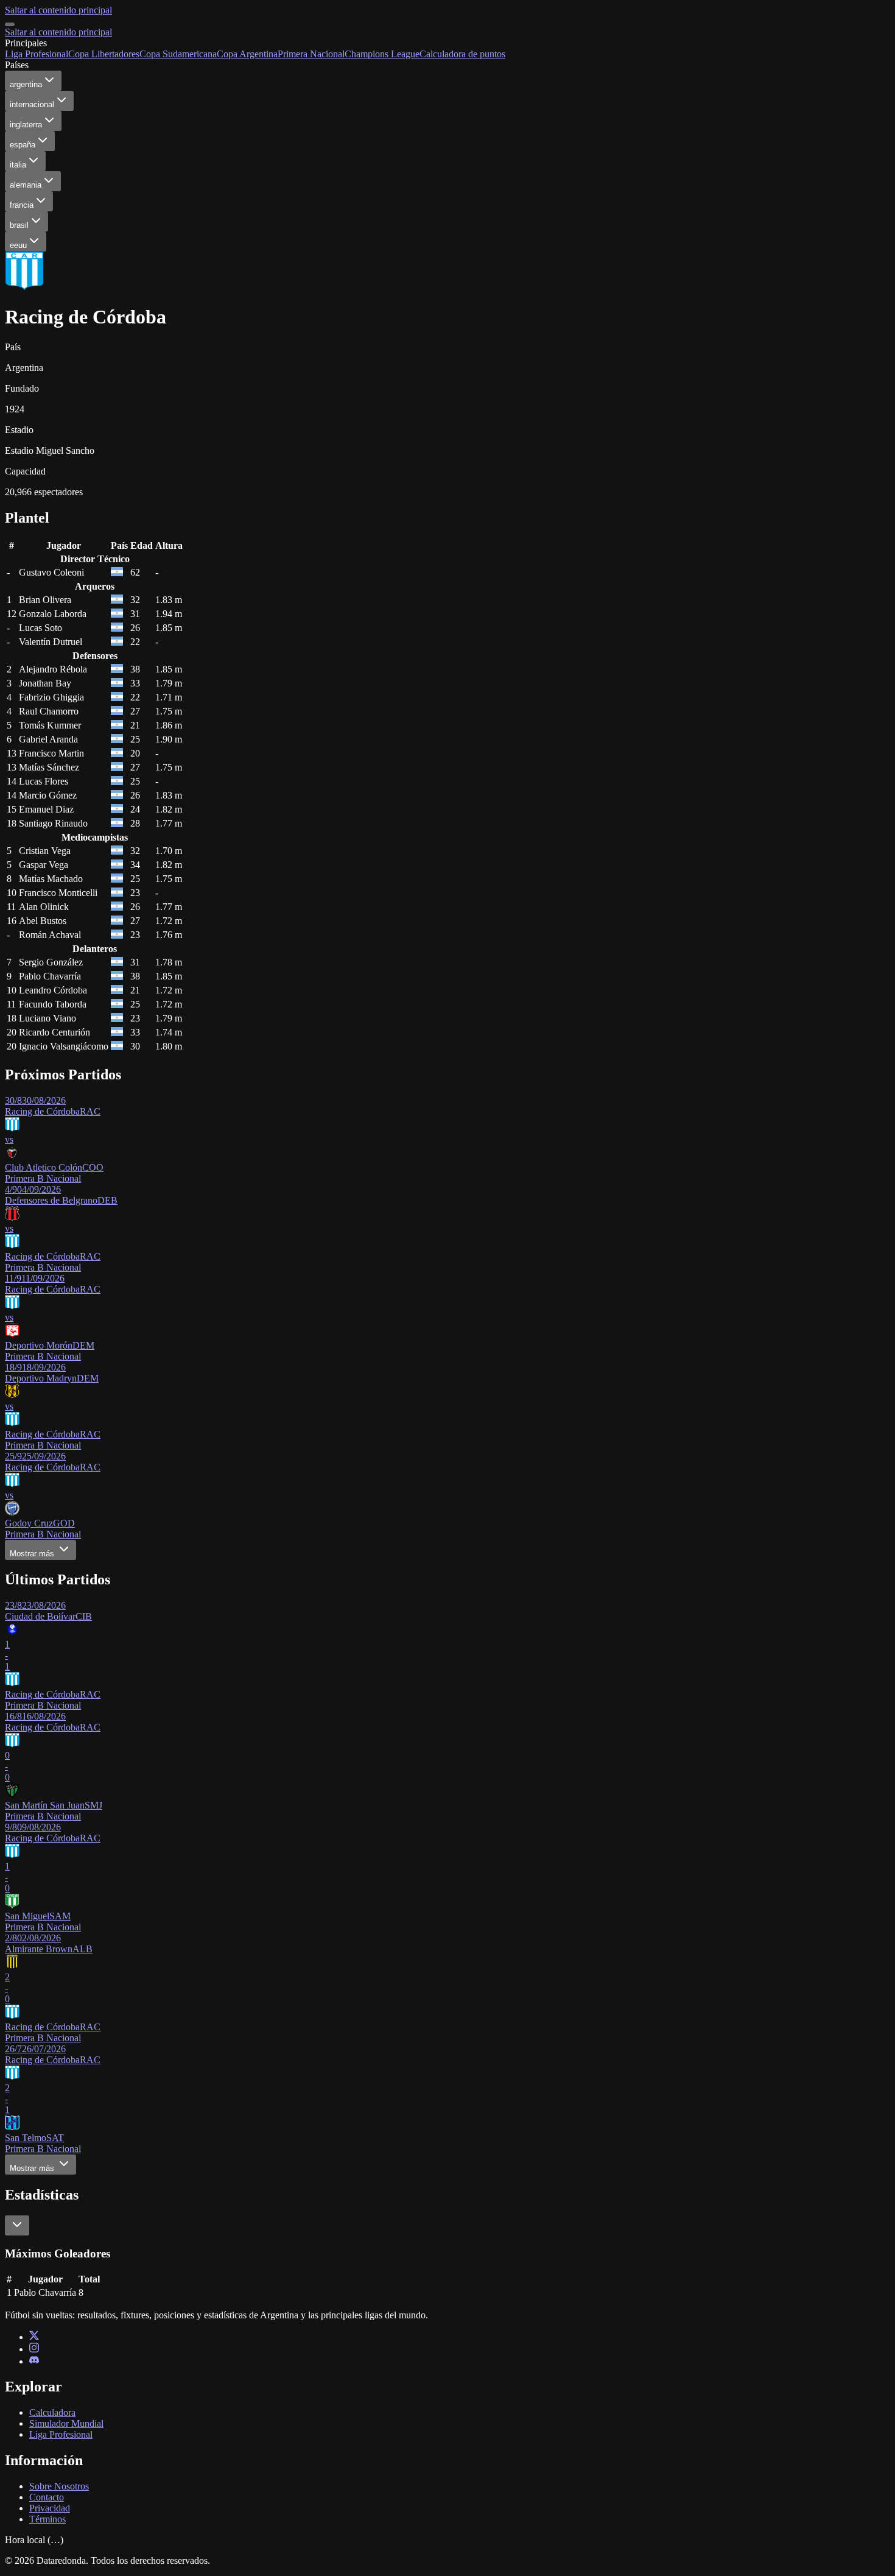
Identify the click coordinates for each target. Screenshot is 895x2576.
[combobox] (17, 2225)
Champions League (382, 54)
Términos (47, 2519)
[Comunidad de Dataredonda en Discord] (34, 2361)
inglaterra (26, 125)
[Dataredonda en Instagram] (34, 2349)
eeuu (18, 245)
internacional (32, 104)
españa (23, 145)
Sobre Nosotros (59, 2486)
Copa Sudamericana (178, 54)
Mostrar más (33, 1554)
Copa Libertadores (104, 54)
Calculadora (52, 2412)
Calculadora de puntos (462, 54)
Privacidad (50, 2508)
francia (22, 205)
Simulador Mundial (66, 2423)
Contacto (47, 2497)
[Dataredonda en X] (34, 2337)
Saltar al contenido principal (58, 10)
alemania (26, 185)
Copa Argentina (247, 54)
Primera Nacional (311, 54)
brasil (19, 225)
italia (18, 165)
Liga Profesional (37, 54)
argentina (26, 84)
